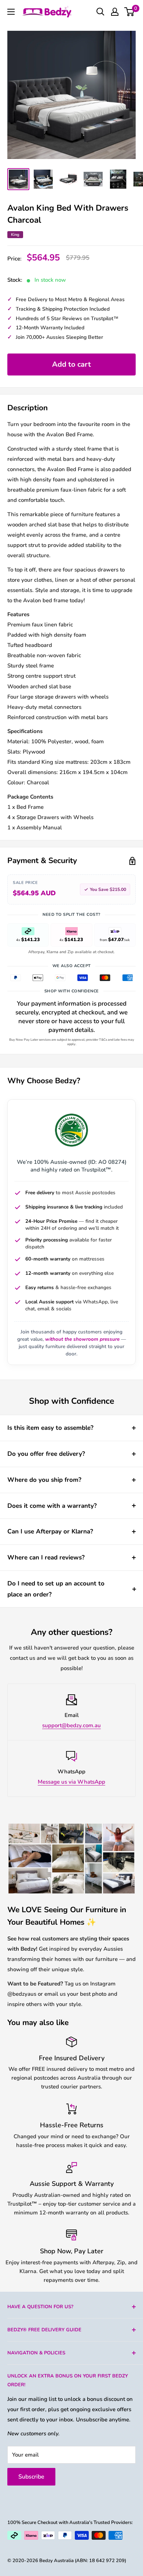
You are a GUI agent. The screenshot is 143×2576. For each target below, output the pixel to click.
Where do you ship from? (44, 1480)
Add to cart (71, 364)
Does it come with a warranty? (52, 1506)
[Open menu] (11, 12)
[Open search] (100, 12)
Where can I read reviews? (46, 1557)
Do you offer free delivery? (46, 1454)
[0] (130, 12)
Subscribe (31, 2477)
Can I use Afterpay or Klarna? (50, 1531)
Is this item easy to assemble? (50, 1428)
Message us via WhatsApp (71, 1782)
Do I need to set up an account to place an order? (56, 1589)
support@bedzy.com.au (71, 1725)
